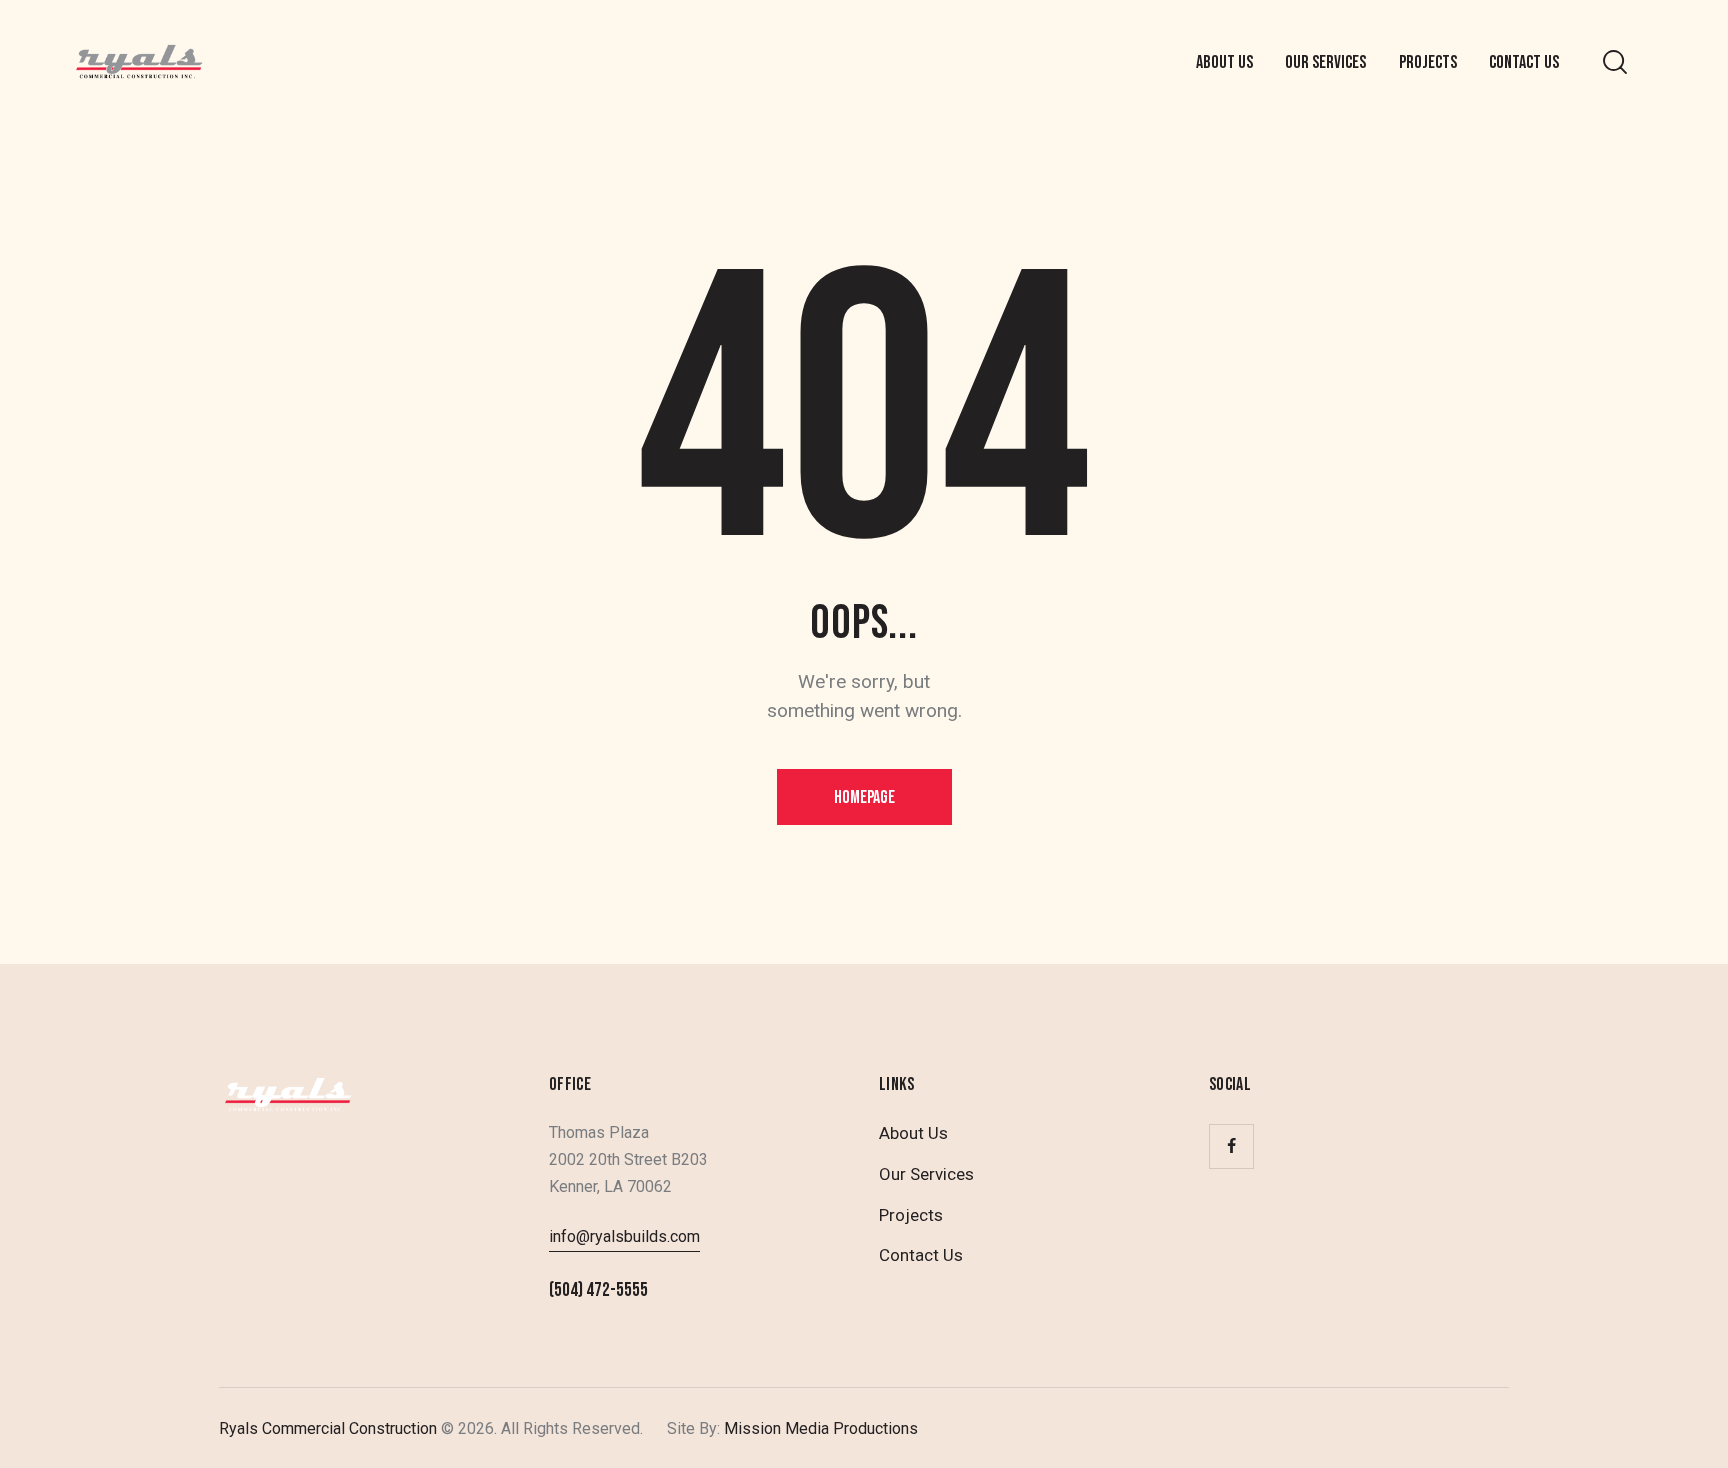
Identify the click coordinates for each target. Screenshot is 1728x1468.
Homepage (864, 797)
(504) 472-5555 (598, 1290)
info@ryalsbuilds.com (624, 1236)
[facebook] (1231, 1146)
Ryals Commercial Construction (328, 1428)
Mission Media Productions (819, 1428)
